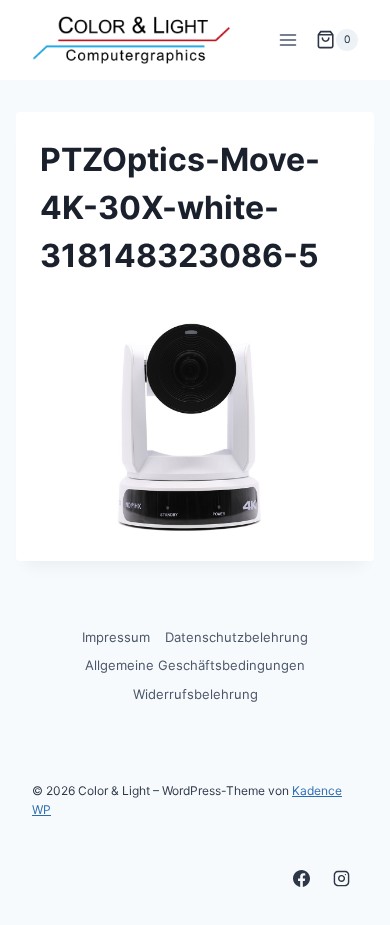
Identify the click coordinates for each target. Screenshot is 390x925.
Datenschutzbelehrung (236, 637)
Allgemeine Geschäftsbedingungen (195, 665)
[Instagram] (341, 878)
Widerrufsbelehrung (195, 694)
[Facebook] (302, 878)
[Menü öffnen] (287, 39)
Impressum (116, 637)
